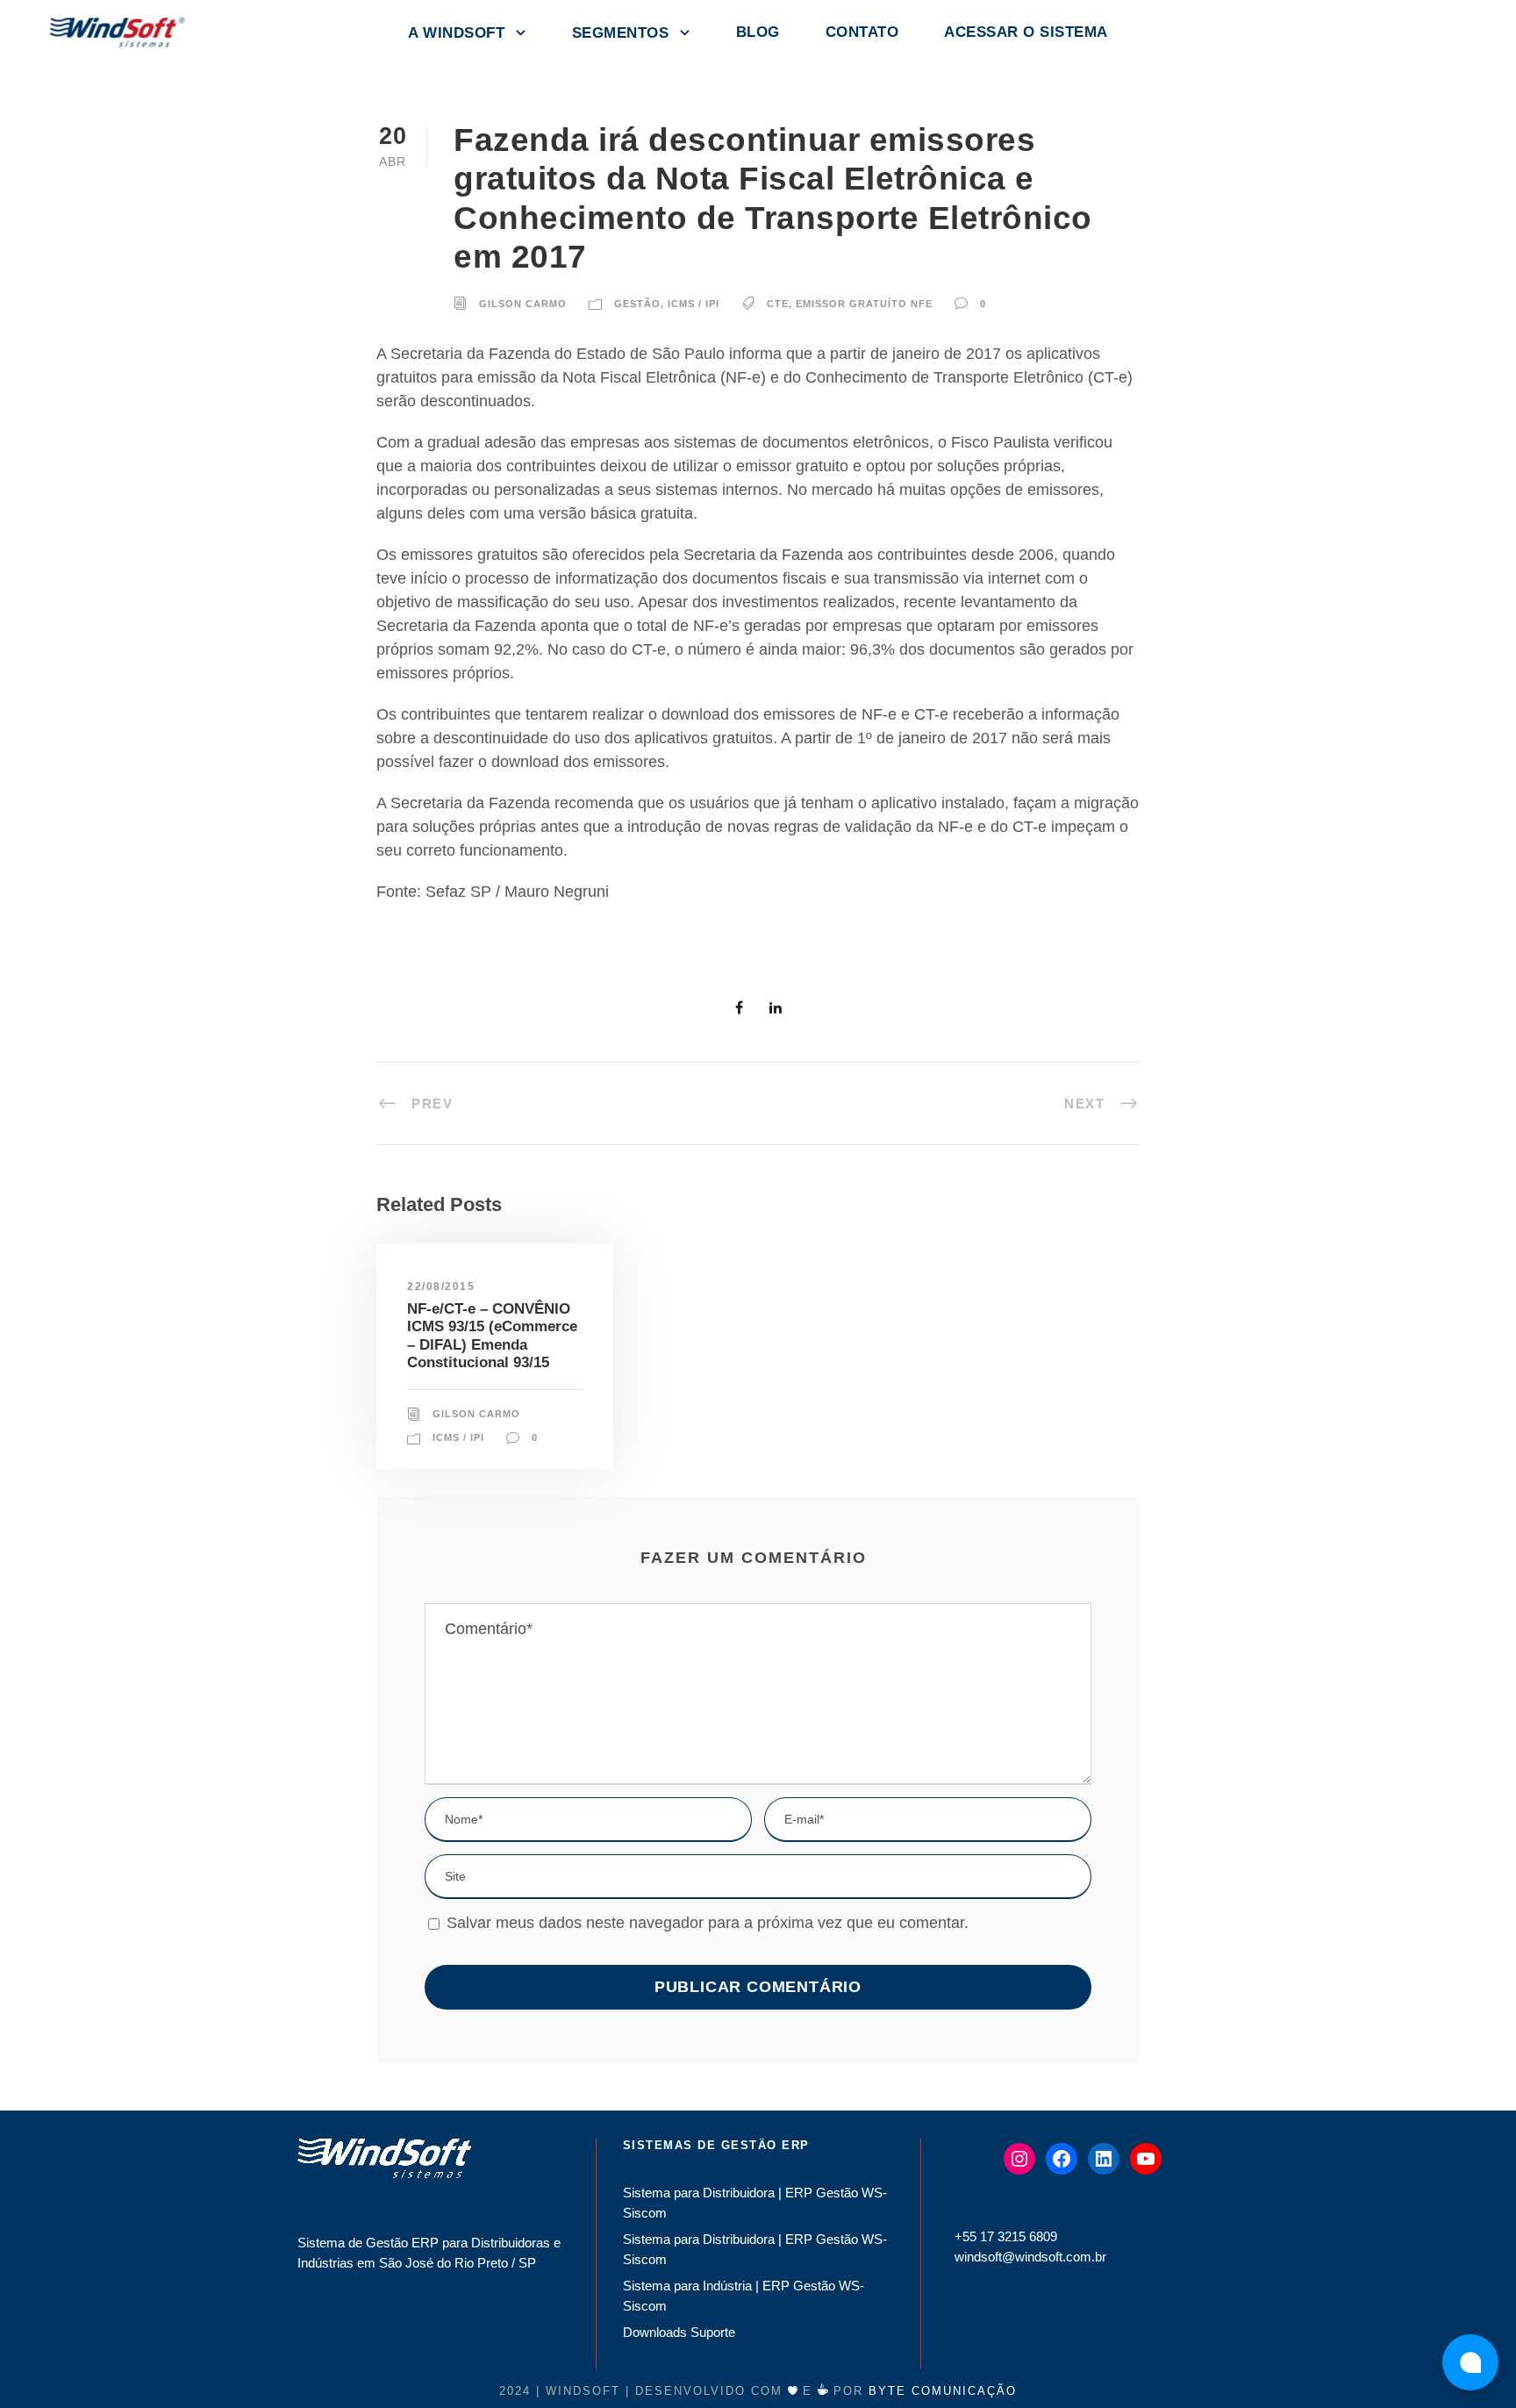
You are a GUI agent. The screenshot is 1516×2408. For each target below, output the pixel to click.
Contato (862, 32)
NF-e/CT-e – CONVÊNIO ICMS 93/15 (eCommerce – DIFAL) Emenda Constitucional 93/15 (492, 1336)
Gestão (637, 304)
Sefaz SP (458, 892)
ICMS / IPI (694, 304)
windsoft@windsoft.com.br (1030, 2257)
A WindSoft (456, 33)
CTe (778, 304)
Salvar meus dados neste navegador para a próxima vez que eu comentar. (708, 1923)
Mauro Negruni (557, 892)
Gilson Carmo (523, 304)
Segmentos (621, 33)
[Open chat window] (1470, 2362)
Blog (758, 32)
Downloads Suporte (679, 2332)
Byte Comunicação (943, 2391)
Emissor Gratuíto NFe (864, 304)
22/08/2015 (441, 1286)
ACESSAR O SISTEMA (1026, 32)
